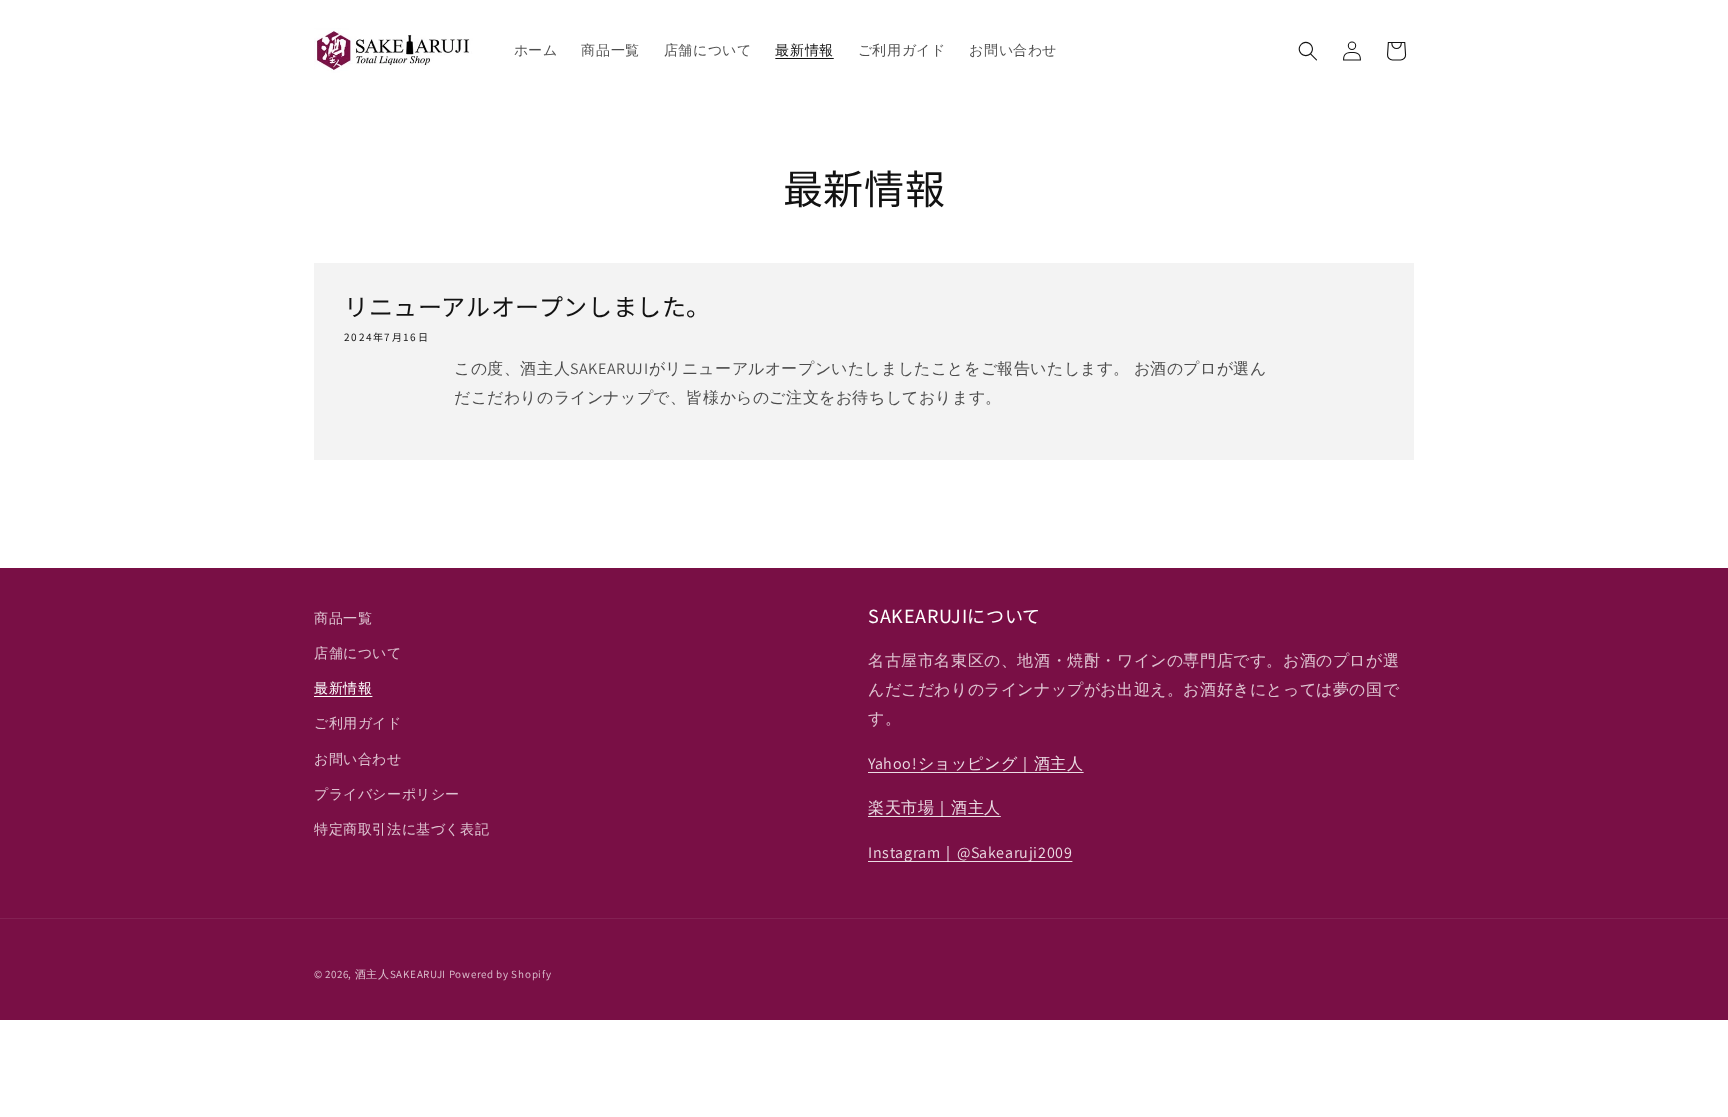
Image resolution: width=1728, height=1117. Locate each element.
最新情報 (343, 688)
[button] (1308, 51)
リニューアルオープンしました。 (527, 305)
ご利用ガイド (358, 723)
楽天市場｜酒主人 (934, 807)
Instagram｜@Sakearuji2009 (970, 852)
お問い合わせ (358, 759)
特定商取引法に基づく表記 (401, 829)
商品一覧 (343, 618)
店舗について (358, 653)
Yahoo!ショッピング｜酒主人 (976, 763)
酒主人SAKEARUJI (400, 974)
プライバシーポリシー (387, 794)
